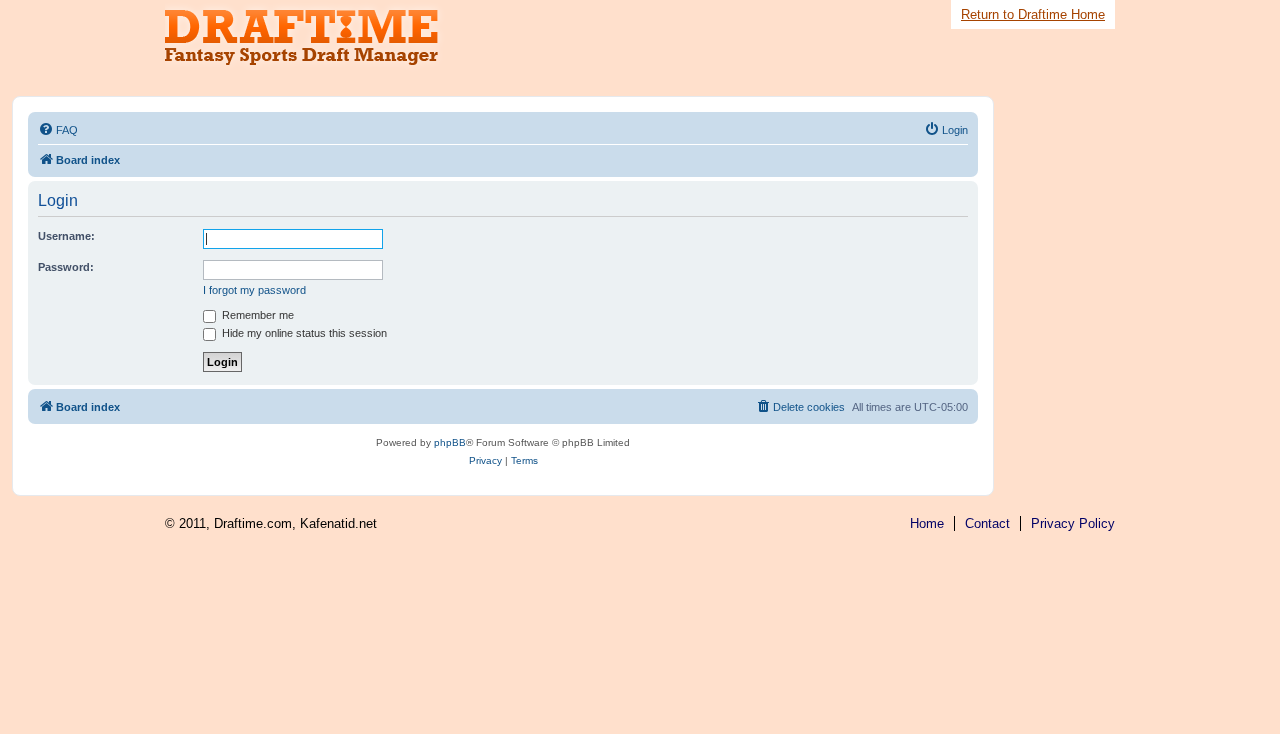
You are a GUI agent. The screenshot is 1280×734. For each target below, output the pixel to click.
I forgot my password (254, 290)
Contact (987, 523)
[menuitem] (58, 130)
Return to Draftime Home (1033, 14)
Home (927, 523)
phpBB (450, 442)
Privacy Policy (1073, 523)
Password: (66, 267)
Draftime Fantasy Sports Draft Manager (315, 38)
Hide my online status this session (303, 333)
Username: (66, 236)
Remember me (256, 315)
